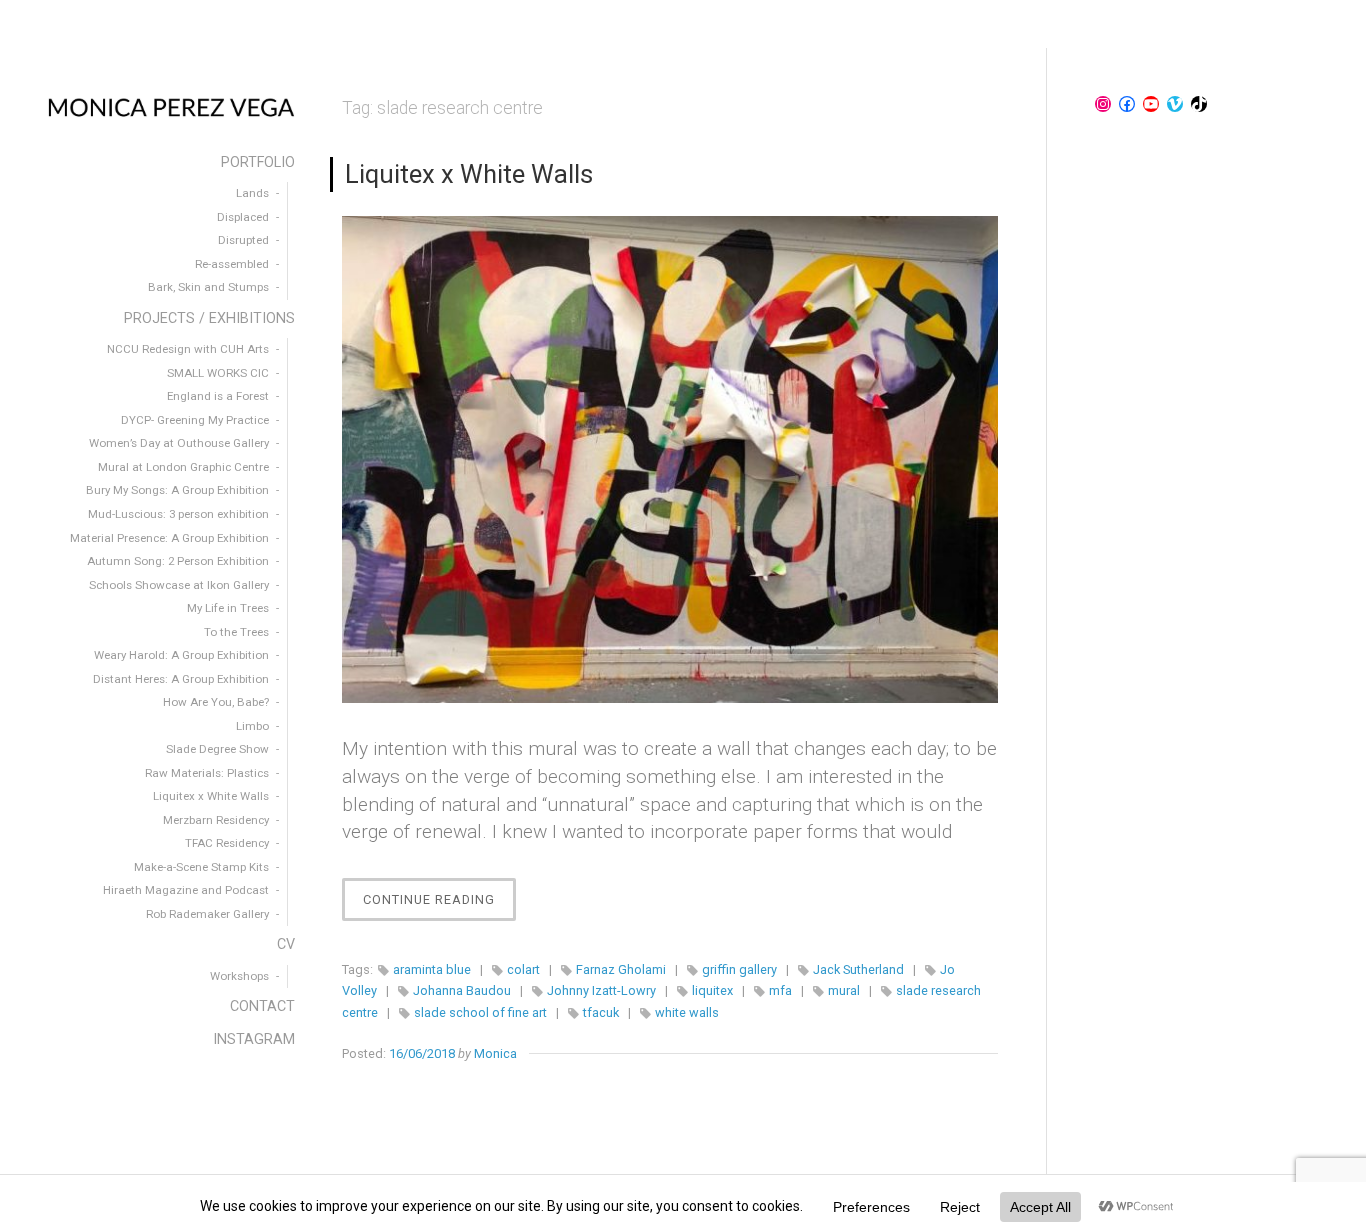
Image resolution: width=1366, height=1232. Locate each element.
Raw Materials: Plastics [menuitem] (207, 773)
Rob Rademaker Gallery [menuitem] (207, 914)
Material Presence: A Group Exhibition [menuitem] (169, 538)
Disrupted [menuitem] (243, 240)
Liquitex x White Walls (469, 174)
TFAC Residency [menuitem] (227, 843)
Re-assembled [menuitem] (232, 264)
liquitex (712, 990)
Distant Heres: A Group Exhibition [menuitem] (181, 679)
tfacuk (601, 1012)
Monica (495, 1053)
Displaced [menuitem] (243, 217)
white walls (687, 1012)
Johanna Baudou (462, 990)
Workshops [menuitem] (239, 976)
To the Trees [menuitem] (236, 632)
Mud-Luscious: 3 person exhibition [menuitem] (178, 514)
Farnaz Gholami (621, 969)
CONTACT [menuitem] (262, 1006)
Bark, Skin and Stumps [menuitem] (208, 287)
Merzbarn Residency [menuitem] (216, 820)
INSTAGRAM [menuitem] (254, 1039)
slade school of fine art (480, 1012)
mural (844, 990)
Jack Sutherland (858, 969)
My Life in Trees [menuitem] (228, 608)
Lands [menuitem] (252, 193)
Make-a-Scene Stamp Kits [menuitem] (201, 867)
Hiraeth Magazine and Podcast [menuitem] (186, 890)
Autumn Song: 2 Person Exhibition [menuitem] (178, 561)
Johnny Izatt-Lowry (601, 990)
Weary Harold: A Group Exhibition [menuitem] (181, 655)
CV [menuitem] (286, 944)
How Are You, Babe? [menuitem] (216, 702)
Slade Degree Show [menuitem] (217, 749)
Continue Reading (439, 906)
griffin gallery (739, 969)
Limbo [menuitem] (252, 726)
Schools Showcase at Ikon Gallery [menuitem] (179, 585)
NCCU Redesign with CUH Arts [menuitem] (188, 349)
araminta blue (432, 969)
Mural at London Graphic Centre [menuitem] (183, 467)
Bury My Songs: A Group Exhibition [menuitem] (177, 490)
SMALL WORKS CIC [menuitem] (218, 373)
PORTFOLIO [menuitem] (258, 162)
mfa (780, 990)
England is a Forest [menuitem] (218, 396)
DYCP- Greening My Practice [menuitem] (195, 420)
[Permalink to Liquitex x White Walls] (670, 459)
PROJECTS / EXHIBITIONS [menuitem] (209, 318)
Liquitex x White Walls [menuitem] (211, 796)
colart (523, 969)
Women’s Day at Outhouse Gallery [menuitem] (179, 443)
